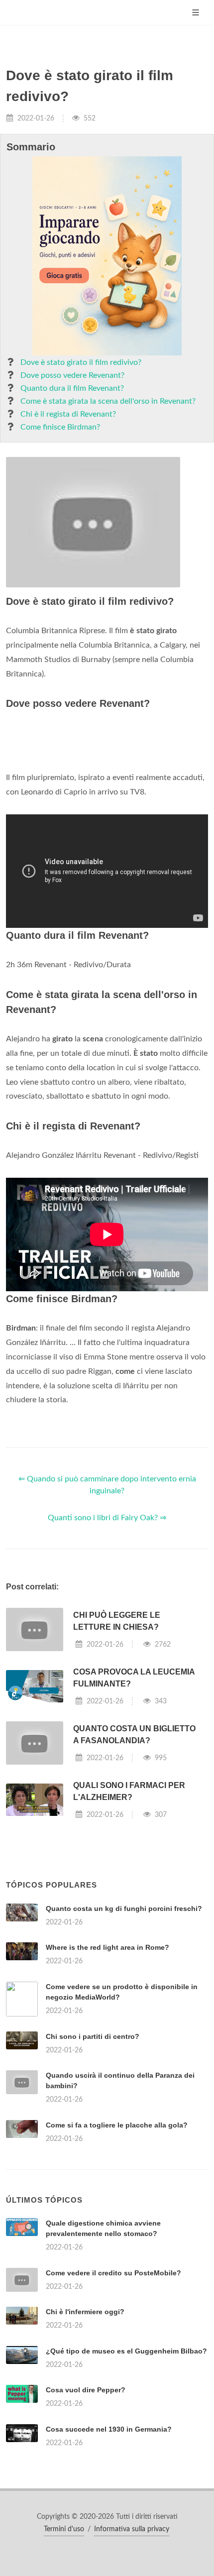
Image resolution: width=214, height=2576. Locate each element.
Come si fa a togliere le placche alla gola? (117, 2125)
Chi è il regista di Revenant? (68, 414)
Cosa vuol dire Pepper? (86, 2390)
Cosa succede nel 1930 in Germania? (109, 2429)
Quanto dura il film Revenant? (72, 388)
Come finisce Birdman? (60, 427)
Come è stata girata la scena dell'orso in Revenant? (108, 401)
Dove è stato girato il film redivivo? (81, 362)
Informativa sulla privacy (132, 2529)
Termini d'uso (64, 2529)
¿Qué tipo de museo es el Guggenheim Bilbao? (126, 2351)
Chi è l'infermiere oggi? (85, 2312)
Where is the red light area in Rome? (107, 1947)
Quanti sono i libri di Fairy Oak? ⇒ (107, 1518)
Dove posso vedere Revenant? (72, 375)
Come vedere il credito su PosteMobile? (113, 2273)
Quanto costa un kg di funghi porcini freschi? (124, 1908)
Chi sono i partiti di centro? (93, 2036)
